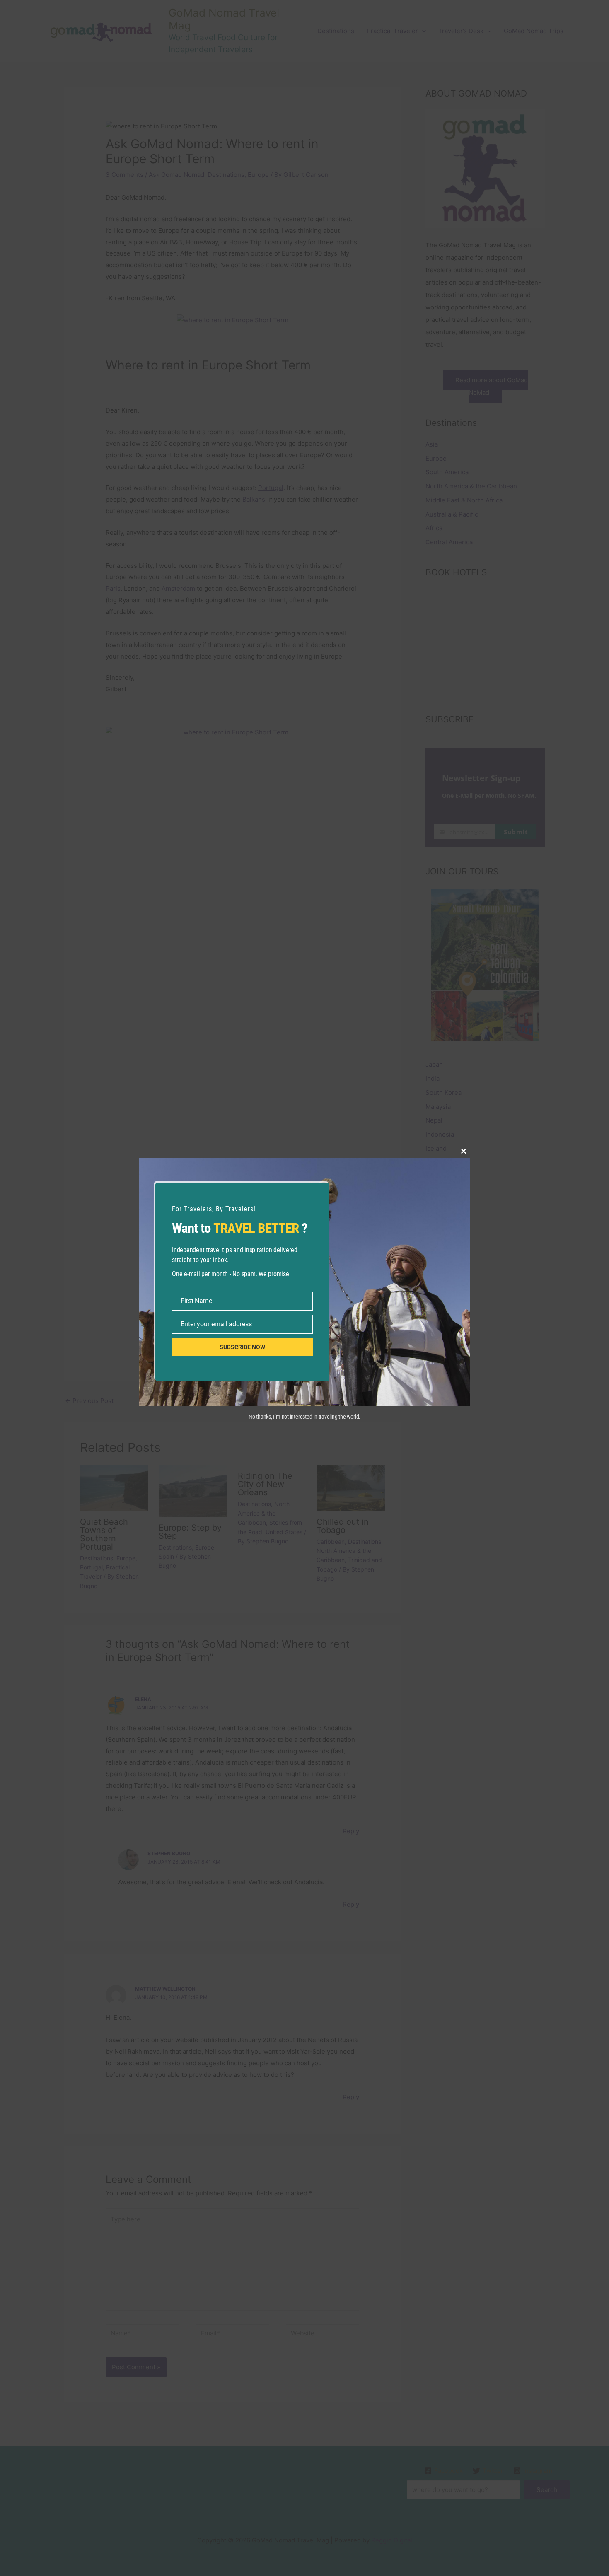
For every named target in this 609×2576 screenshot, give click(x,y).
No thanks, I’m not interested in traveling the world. (304, 1417)
